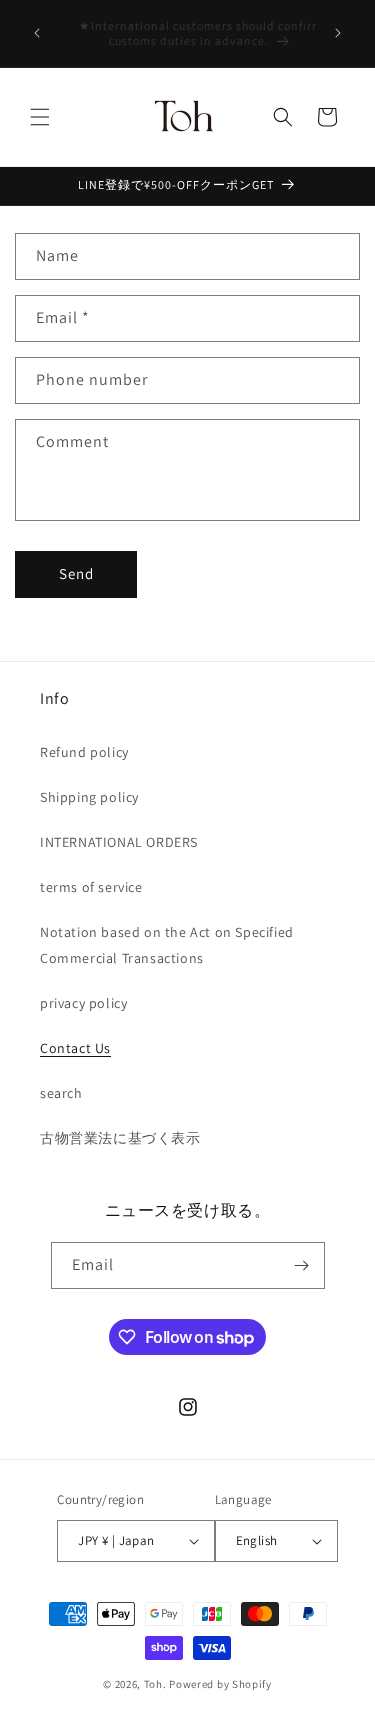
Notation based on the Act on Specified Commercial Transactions (167, 944)
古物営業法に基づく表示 (120, 1138)
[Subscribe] (302, 1265)
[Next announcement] (338, 33)
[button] (40, 117)
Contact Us (75, 1048)
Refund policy (84, 752)
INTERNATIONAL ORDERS (119, 842)
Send (76, 573)
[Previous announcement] (37, 33)
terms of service (91, 887)
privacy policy (83, 1003)
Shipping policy (89, 797)
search (61, 1093)
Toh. (155, 1684)
